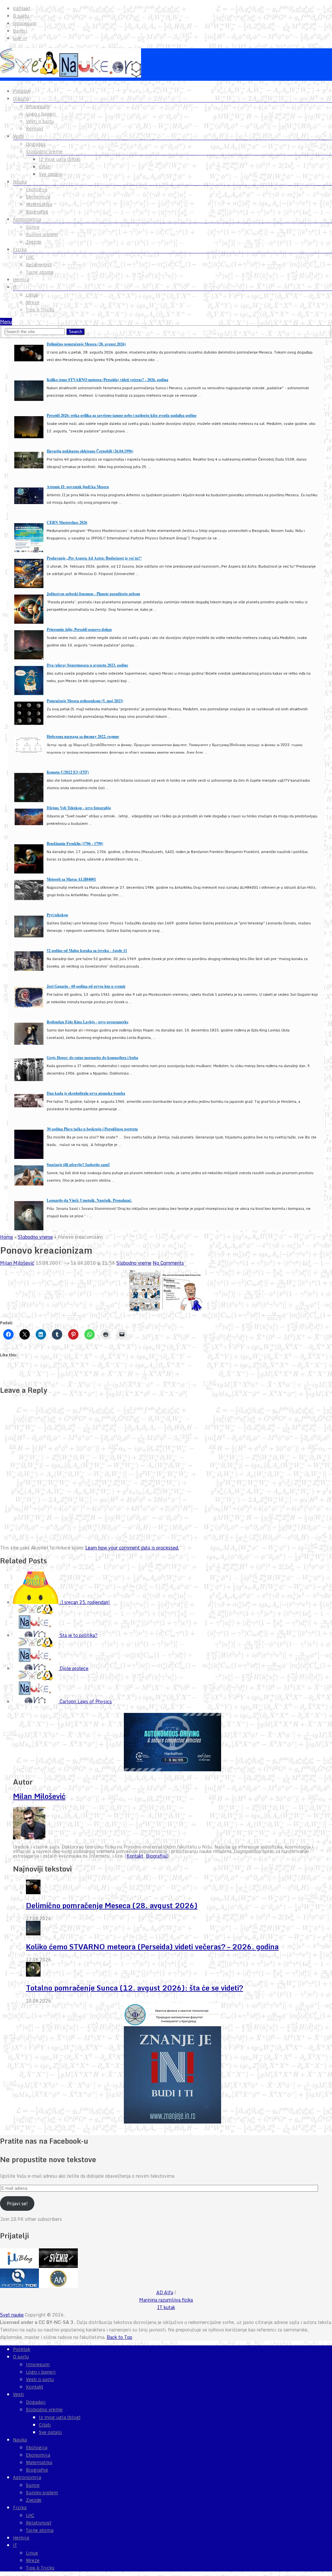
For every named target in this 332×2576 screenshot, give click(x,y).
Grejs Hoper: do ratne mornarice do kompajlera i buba (92, 1058)
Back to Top (119, 2337)
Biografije (37, 212)
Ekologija (37, 189)
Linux (32, 295)
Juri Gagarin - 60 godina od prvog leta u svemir (86, 986)
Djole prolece (74, 1668)
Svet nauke (12, 2315)
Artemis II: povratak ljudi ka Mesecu (78, 487)
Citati (45, 167)
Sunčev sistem (42, 235)
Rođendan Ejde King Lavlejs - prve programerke (88, 1022)
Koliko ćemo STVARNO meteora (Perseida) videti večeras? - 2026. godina (107, 380)
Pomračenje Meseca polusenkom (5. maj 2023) (85, 701)
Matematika (39, 204)
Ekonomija (38, 197)
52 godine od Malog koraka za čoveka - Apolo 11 (87, 951)
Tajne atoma (40, 272)
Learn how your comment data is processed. (132, 1548)
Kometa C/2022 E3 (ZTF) (68, 772)
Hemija (21, 280)
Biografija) (157, 1856)
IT (15, 287)
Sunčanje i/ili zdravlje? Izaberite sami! (78, 1165)
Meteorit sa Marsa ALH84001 (71, 879)
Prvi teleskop (57, 915)
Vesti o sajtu (40, 121)
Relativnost (39, 265)
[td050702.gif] (145, 1310)
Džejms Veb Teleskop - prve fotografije (79, 808)
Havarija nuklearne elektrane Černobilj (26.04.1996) (90, 451)
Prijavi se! (17, 2203)
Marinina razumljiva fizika (166, 2300)
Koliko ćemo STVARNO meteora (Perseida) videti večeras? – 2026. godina (152, 1947)
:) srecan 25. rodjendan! (85, 1602)
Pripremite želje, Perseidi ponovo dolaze (79, 629)
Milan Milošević (17, 1263)
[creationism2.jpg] (182, 1310)
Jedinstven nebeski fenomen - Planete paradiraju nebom (93, 594)
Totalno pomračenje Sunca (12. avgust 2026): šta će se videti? (135, 1988)
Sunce (33, 227)
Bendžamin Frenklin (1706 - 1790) (75, 843)
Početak (22, 91)
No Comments (168, 1263)
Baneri (20, 31)
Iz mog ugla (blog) (60, 159)
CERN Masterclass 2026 (67, 522)
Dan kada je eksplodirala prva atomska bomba (86, 1093)
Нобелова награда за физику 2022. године (83, 736)
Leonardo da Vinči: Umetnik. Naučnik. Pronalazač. (89, 1200)
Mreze (33, 302)
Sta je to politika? (79, 1635)
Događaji (36, 144)
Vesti (18, 136)
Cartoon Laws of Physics (86, 1701)
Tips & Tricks (40, 310)
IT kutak (166, 2307)
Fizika (20, 249)
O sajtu (21, 16)
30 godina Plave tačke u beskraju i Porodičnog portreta (92, 1129)
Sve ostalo (50, 174)
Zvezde (34, 242)
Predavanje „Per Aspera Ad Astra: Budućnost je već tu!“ (94, 558)
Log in (20, 38)
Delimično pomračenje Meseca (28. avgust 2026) (86, 344)
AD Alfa (165, 2292)
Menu (6, 322)
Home (6, 1237)
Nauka (20, 182)
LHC (30, 257)
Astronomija (27, 219)
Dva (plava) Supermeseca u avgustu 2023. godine (87, 665)
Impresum (25, 23)
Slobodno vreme (44, 151)
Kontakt (22, 8)
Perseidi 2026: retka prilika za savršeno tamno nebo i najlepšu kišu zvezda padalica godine (122, 415)
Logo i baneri (41, 114)
